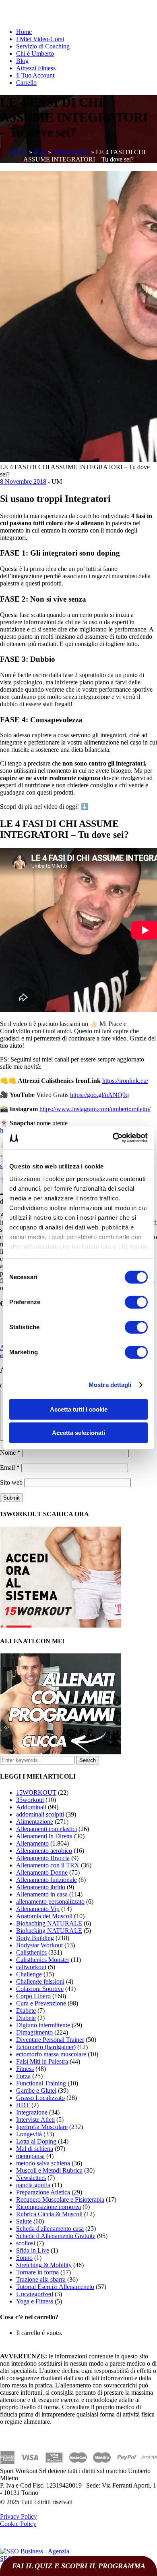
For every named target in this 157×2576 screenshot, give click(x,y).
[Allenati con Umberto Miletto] (61, 1752)
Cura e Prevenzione (41, 2003)
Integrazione (32, 2112)
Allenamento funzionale (46, 1880)
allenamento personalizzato (50, 1902)
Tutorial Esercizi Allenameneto (55, 2287)
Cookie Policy (18, 2524)
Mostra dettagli (110, 1385)
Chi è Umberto (35, 53)
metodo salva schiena (43, 2163)
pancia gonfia (33, 2185)
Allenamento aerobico (44, 1851)
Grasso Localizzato (40, 2098)
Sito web (11, 1482)
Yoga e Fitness (35, 2301)
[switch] (136, 1302)
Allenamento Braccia (43, 1858)
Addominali (31, 1807)
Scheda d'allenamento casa (50, 2229)
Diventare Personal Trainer (50, 2040)
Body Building (35, 1938)
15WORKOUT (36, 1793)
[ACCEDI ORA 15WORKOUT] (61, 1625)
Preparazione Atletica (43, 2192)
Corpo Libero (33, 1996)
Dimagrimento (34, 2032)
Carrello (26, 83)
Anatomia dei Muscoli (44, 1916)
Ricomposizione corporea (49, 2207)
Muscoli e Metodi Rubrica (49, 2170)
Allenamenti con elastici (46, 1829)
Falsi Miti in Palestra (42, 2061)
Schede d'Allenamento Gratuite (56, 2236)
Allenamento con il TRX (48, 1865)
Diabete (26, 2011)
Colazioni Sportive (40, 1989)
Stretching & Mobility (44, 2265)
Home (24, 32)
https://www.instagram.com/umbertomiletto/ (95, 1109)
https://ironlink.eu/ (125, 1081)
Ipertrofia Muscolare (42, 2127)
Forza (23, 2076)
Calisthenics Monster (43, 1960)
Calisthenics (31, 1952)
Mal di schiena (35, 2149)
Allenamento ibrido (41, 1887)
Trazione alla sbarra (41, 2279)
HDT (23, 2105)
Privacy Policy (19, 2516)
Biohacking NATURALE (49, 1931)
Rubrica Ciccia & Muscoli (49, 2214)
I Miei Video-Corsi (40, 39)
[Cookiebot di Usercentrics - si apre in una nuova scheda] (113, 1138)
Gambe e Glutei (36, 2090)
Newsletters (31, 2178)
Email (10, 1467)
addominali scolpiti (40, 1814)
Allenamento (32, 1843)
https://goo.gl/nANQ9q (99, 1095)
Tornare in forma (37, 2272)
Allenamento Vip (38, 1909)
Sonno (24, 2258)
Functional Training (41, 2083)
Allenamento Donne (42, 1872)
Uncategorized (35, 2294)
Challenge (29, 1974)
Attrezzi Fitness (36, 68)
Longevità (29, 2134)
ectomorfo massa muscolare (51, 2054)
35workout (30, 1800)
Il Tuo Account (35, 75)
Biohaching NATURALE (49, 1923)
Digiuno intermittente (43, 2025)
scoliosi (26, 2243)
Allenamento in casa (42, 1894)
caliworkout (31, 1967)
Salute (24, 2221)
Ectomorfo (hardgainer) (46, 2047)
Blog (22, 61)
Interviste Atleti (35, 2120)
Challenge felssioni (40, 1981)
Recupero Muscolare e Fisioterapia (60, 2199)
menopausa (30, 2156)
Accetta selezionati (78, 1433)
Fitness (25, 2069)
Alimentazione (71, 152)
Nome (10, 1453)
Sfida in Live (33, 2250)
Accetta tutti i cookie (79, 1409)
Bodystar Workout (39, 1945)
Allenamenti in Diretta (44, 1836)
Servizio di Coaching (43, 46)
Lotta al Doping (36, 2141)
